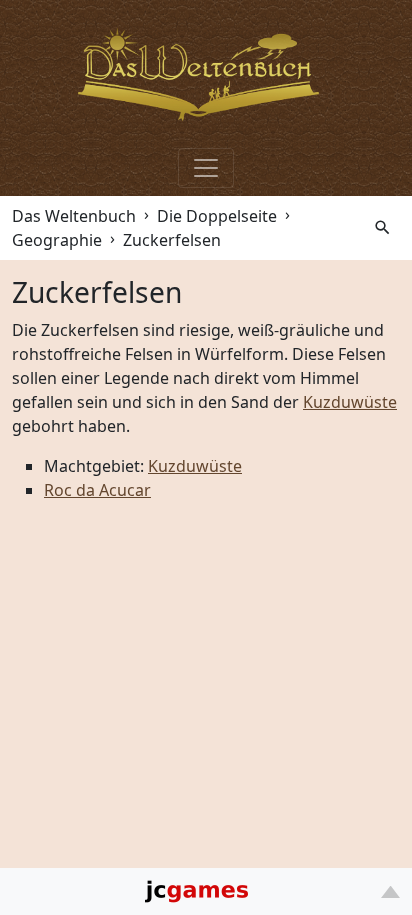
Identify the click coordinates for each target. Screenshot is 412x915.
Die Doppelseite (217, 216)
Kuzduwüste (350, 402)
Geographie (57, 240)
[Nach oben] (390, 892)
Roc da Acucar (97, 490)
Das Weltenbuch (74, 216)
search (382, 227)
